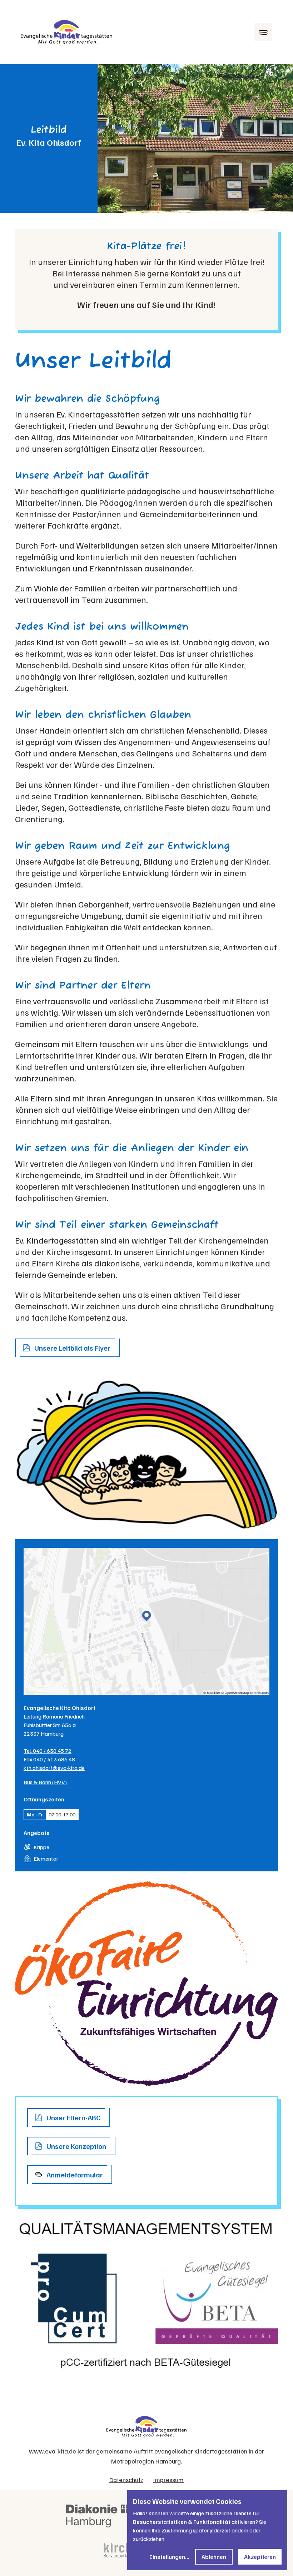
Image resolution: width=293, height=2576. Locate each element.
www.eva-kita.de (53, 2451)
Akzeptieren (260, 2557)
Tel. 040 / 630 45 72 (48, 1751)
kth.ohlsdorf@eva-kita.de (54, 1768)
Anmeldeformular (75, 2175)
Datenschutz (126, 2480)
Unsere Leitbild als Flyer (72, 1348)
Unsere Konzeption (76, 2146)
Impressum (168, 2480)
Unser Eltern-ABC (74, 2117)
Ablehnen (214, 2557)
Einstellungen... (169, 2557)
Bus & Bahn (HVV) (45, 1782)
